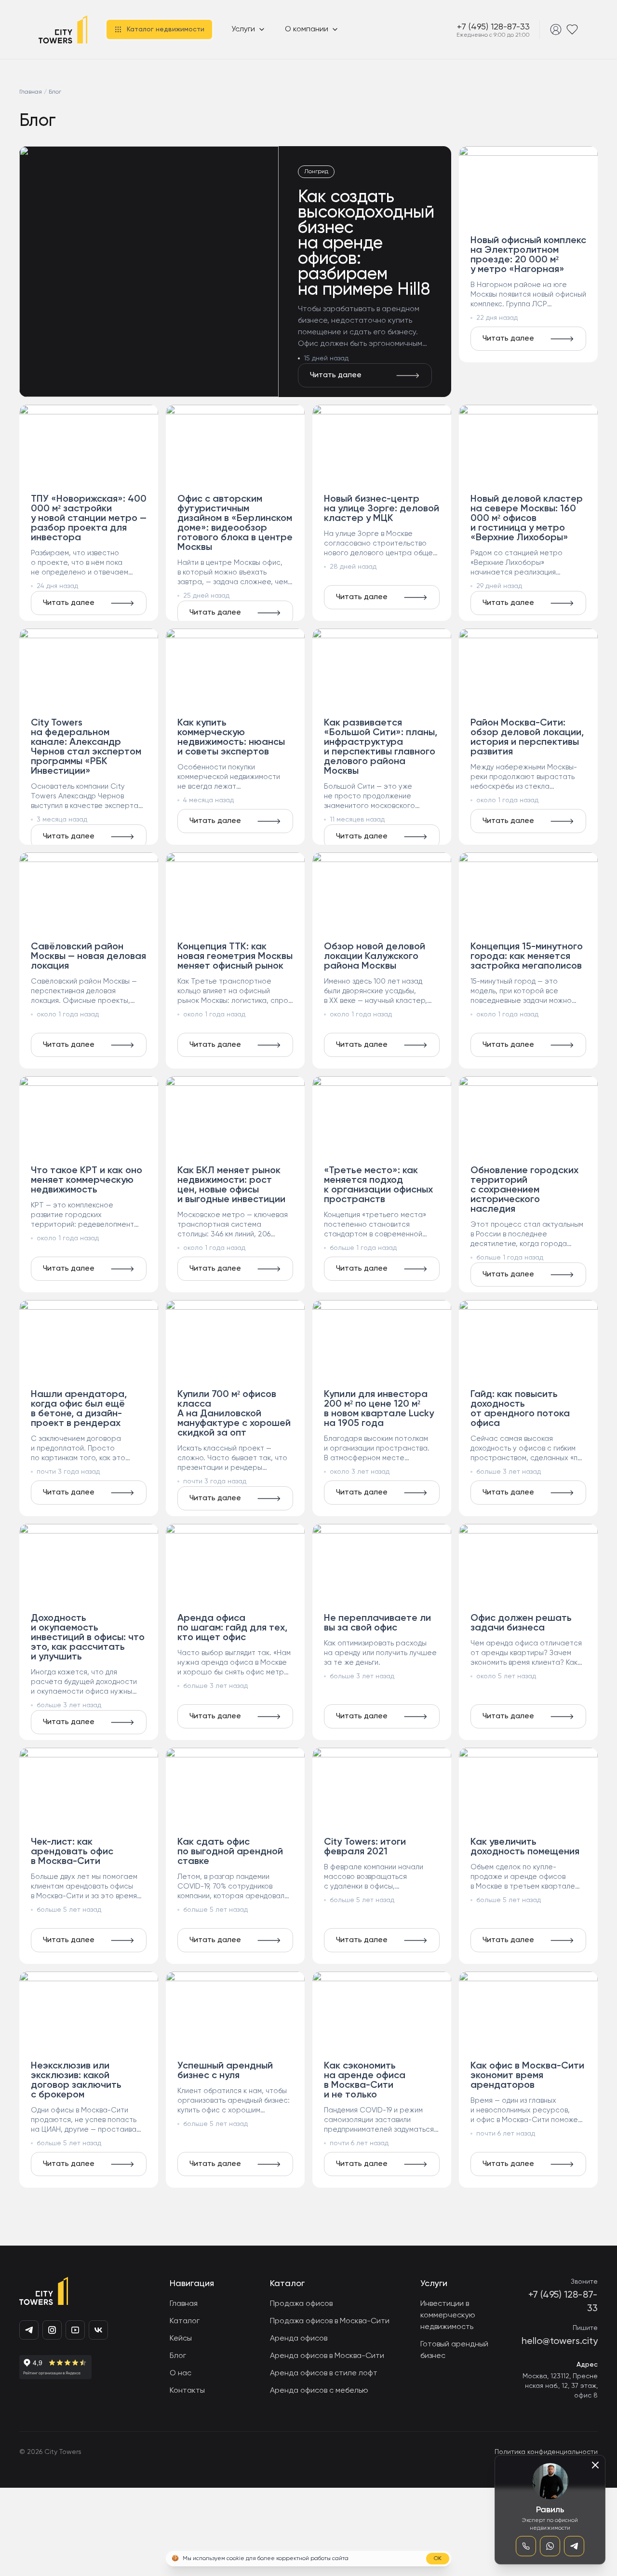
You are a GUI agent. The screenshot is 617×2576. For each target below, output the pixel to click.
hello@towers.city (560, 2342)
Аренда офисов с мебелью (319, 2391)
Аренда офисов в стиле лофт (324, 2373)
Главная (184, 2304)
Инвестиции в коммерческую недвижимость (448, 2316)
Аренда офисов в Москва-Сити (327, 2356)
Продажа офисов (301, 2304)
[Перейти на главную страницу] (63, 29)
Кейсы (181, 2339)
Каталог (185, 2321)
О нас (181, 2373)
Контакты (187, 2391)
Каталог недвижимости (166, 29)
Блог (178, 2356)
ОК (438, 2559)
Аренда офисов (299, 2339)
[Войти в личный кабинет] (556, 29)
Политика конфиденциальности (546, 2452)
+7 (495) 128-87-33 (493, 27)
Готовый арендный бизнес (454, 2350)
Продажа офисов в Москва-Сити (330, 2321)
